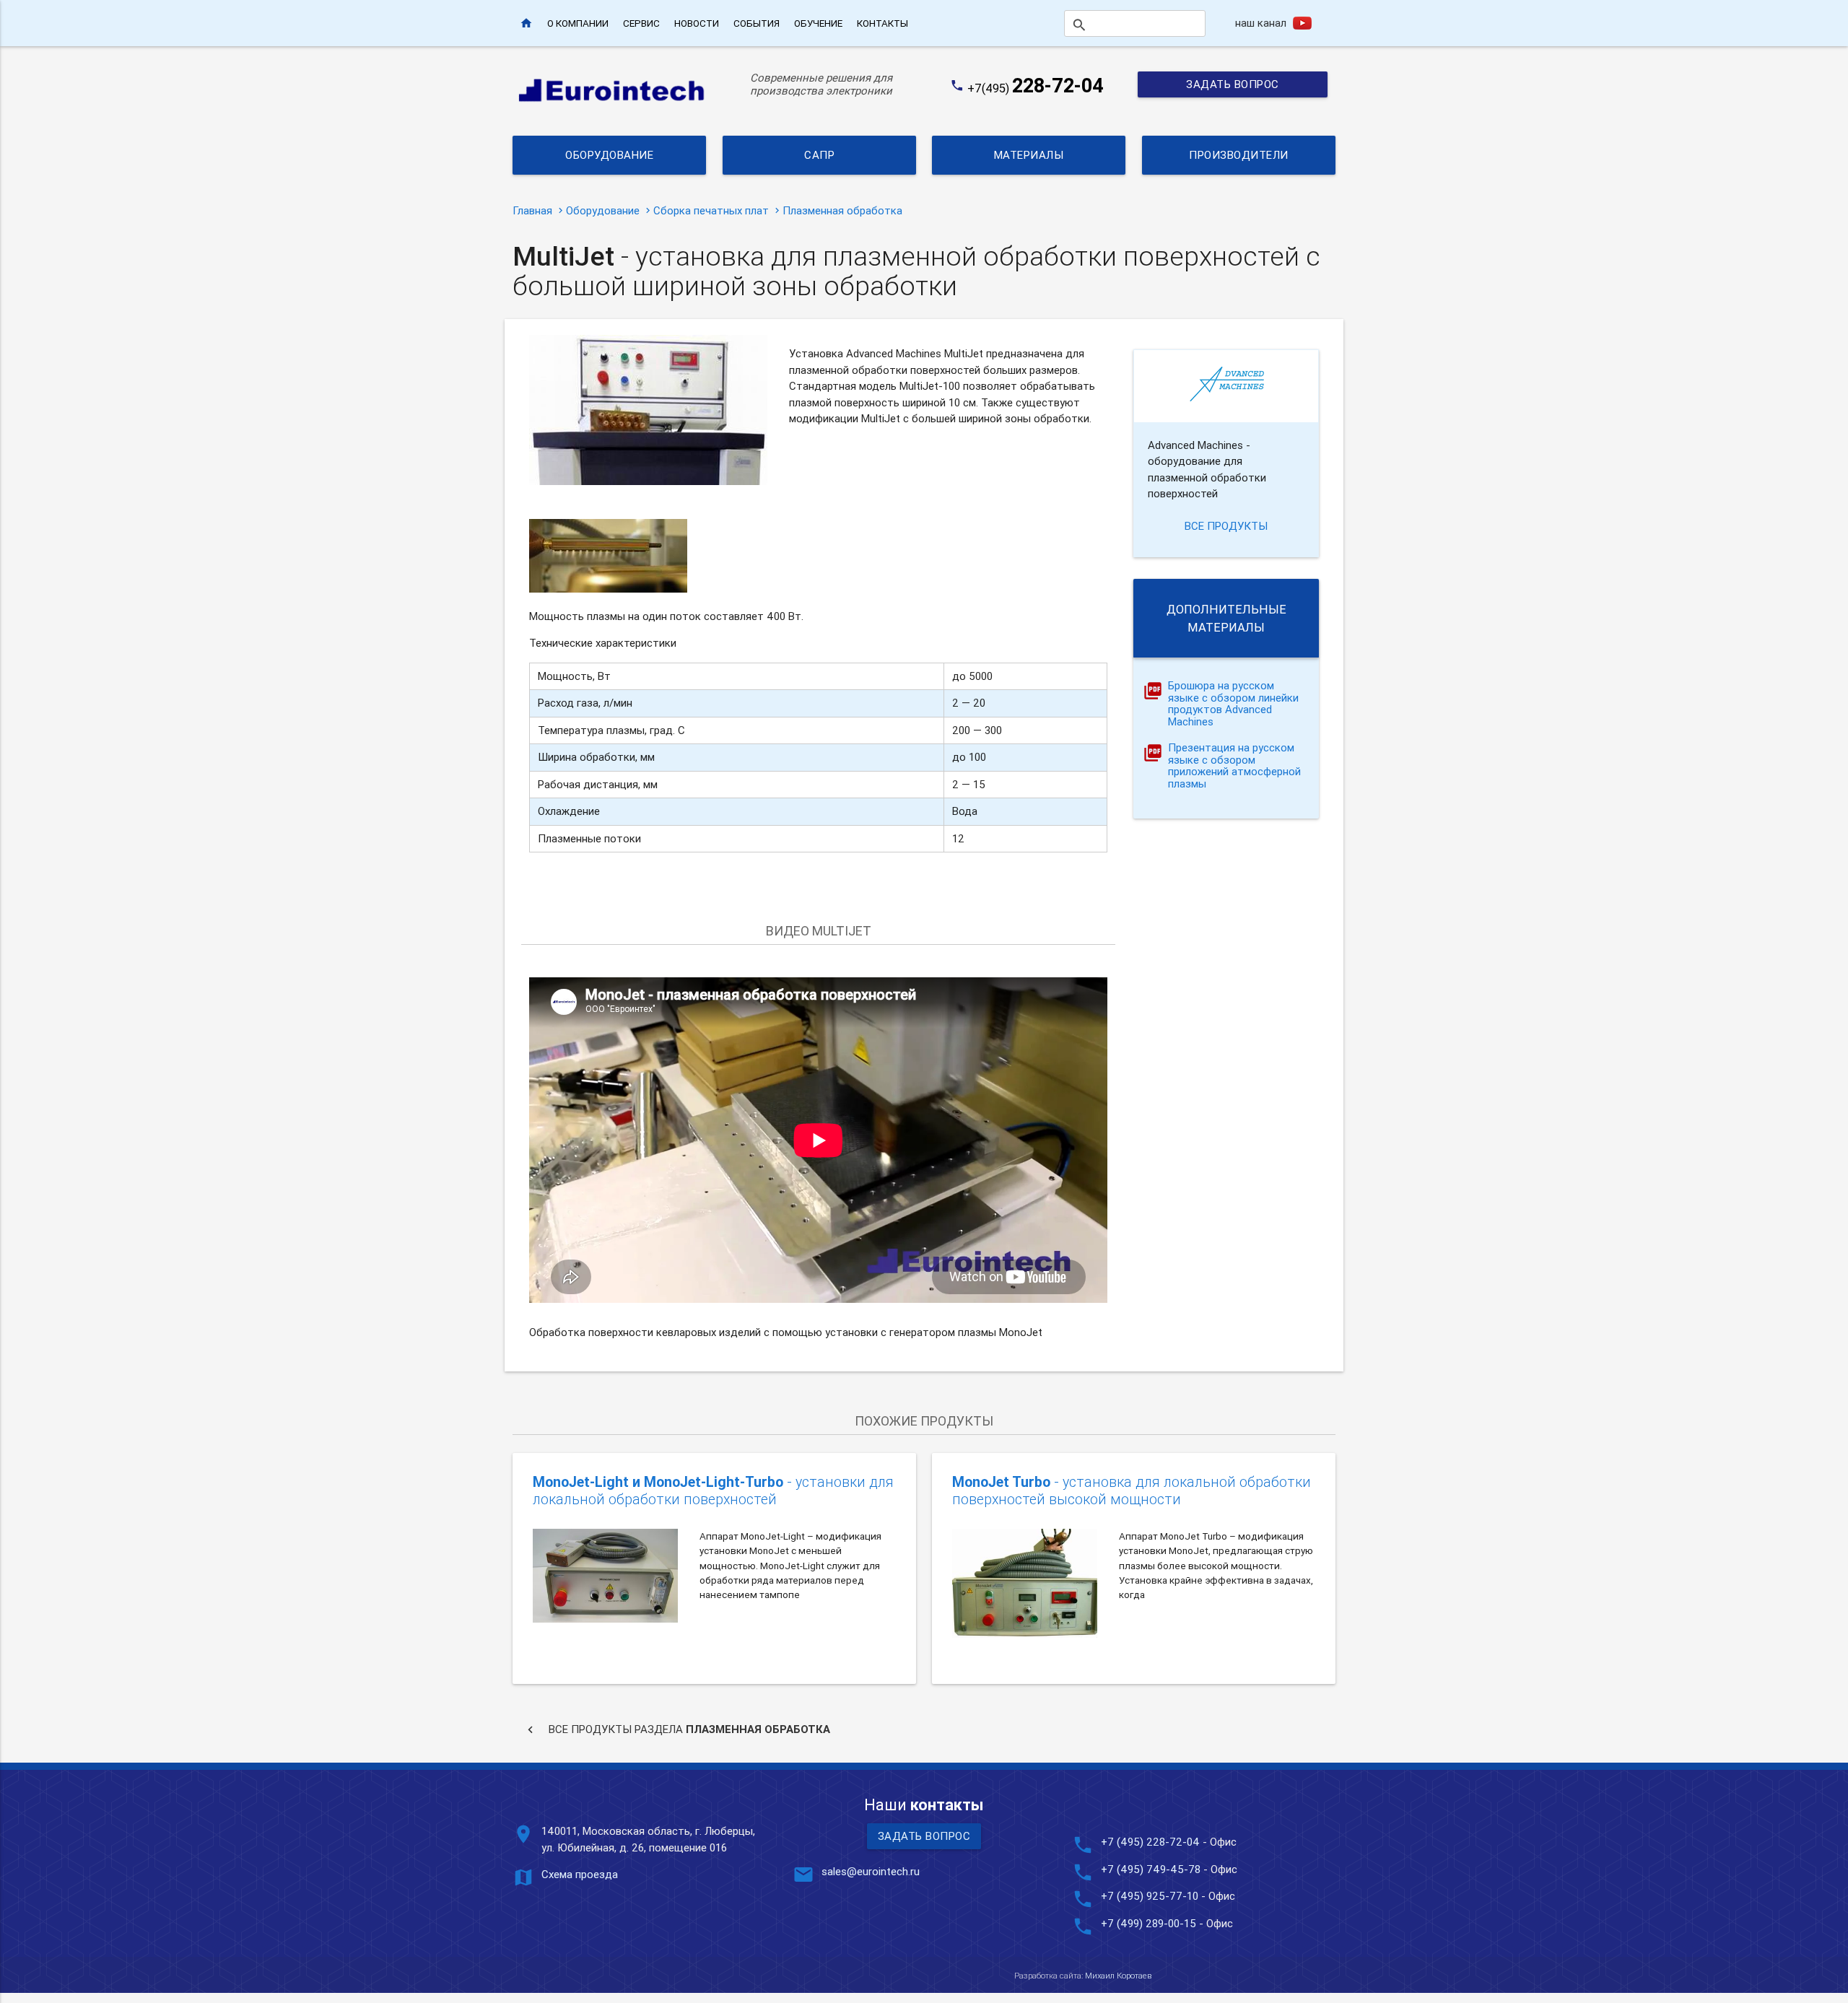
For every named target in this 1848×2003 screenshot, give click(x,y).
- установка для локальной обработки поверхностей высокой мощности (1132, 1490)
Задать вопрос (1233, 84)
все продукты (1226, 526)
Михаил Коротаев (1118, 1976)
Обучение (818, 23)
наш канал (1261, 23)
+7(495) (1036, 88)
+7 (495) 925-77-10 (1151, 1896)
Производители (1239, 155)
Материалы (1029, 155)
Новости (697, 23)
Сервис (641, 23)
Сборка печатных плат (711, 210)
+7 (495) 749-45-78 (1151, 1869)
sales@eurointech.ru (871, 1871)
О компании (578, 23)
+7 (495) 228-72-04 (1150, 1842)
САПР (819, 155)
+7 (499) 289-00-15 (1149, 1923)
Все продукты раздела (677, 1729)
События (757, 23)
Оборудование (609, 155)
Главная (532, 210)
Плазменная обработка (842, 210)
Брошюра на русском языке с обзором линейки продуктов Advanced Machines (1233, 704)
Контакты (882, 23)
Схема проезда (580, 1874)
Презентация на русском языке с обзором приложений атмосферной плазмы (1234, 766)
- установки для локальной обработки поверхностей (713, 1490)
